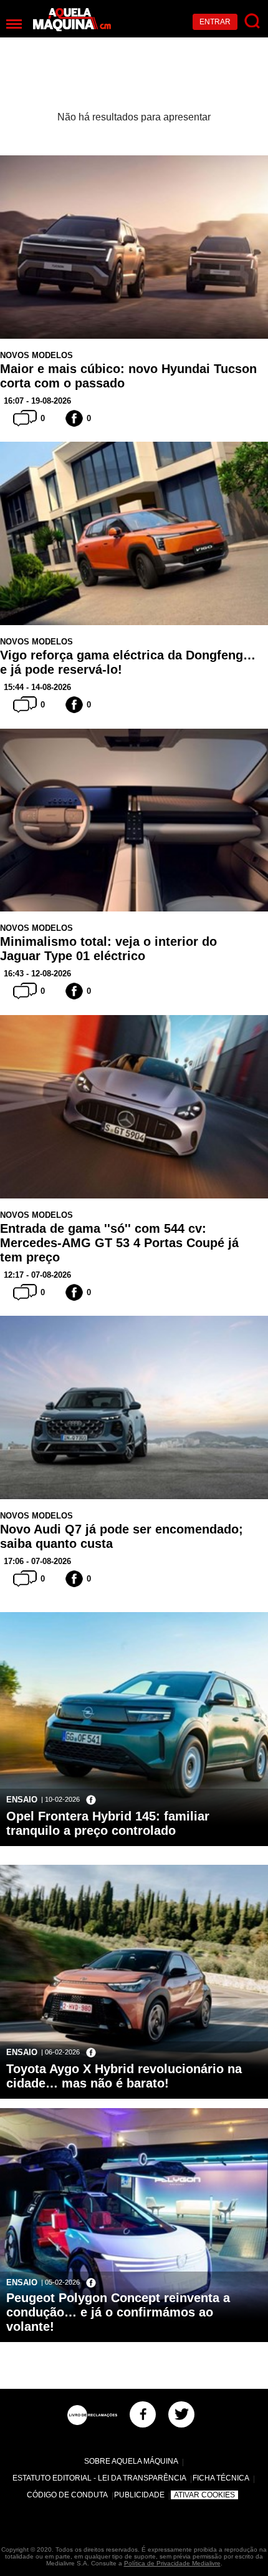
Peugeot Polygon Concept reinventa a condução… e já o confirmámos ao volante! (118, 2312)
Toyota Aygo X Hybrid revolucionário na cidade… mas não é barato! (124, 2076)
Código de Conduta (67, 2495)
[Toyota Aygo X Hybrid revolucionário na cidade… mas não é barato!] (134, 2036)
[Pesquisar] (253, 22)
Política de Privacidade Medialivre (172, 2563)
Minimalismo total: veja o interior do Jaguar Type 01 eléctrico (108, 949)
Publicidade (139, 2495)
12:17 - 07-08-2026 (37, 1275)
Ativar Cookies (204, 2495)
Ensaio (22, 1800)
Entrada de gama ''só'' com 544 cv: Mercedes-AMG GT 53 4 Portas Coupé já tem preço (119, 1243)
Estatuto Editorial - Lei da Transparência (99, 2478)
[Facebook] (143, 2414)
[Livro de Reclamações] (92, 2415)
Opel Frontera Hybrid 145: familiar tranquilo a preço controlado (108, 1823)
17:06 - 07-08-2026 (37, 1561)
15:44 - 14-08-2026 (37, 687)
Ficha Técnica (221, 2478)
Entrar (215, 22)
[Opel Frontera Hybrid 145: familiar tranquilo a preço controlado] (134, 1784)
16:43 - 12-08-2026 (37, 974)
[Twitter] (181, 2414)
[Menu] (14, 24)
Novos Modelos (36, 355)
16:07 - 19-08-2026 (37, 401)
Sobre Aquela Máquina (131, 2461)
